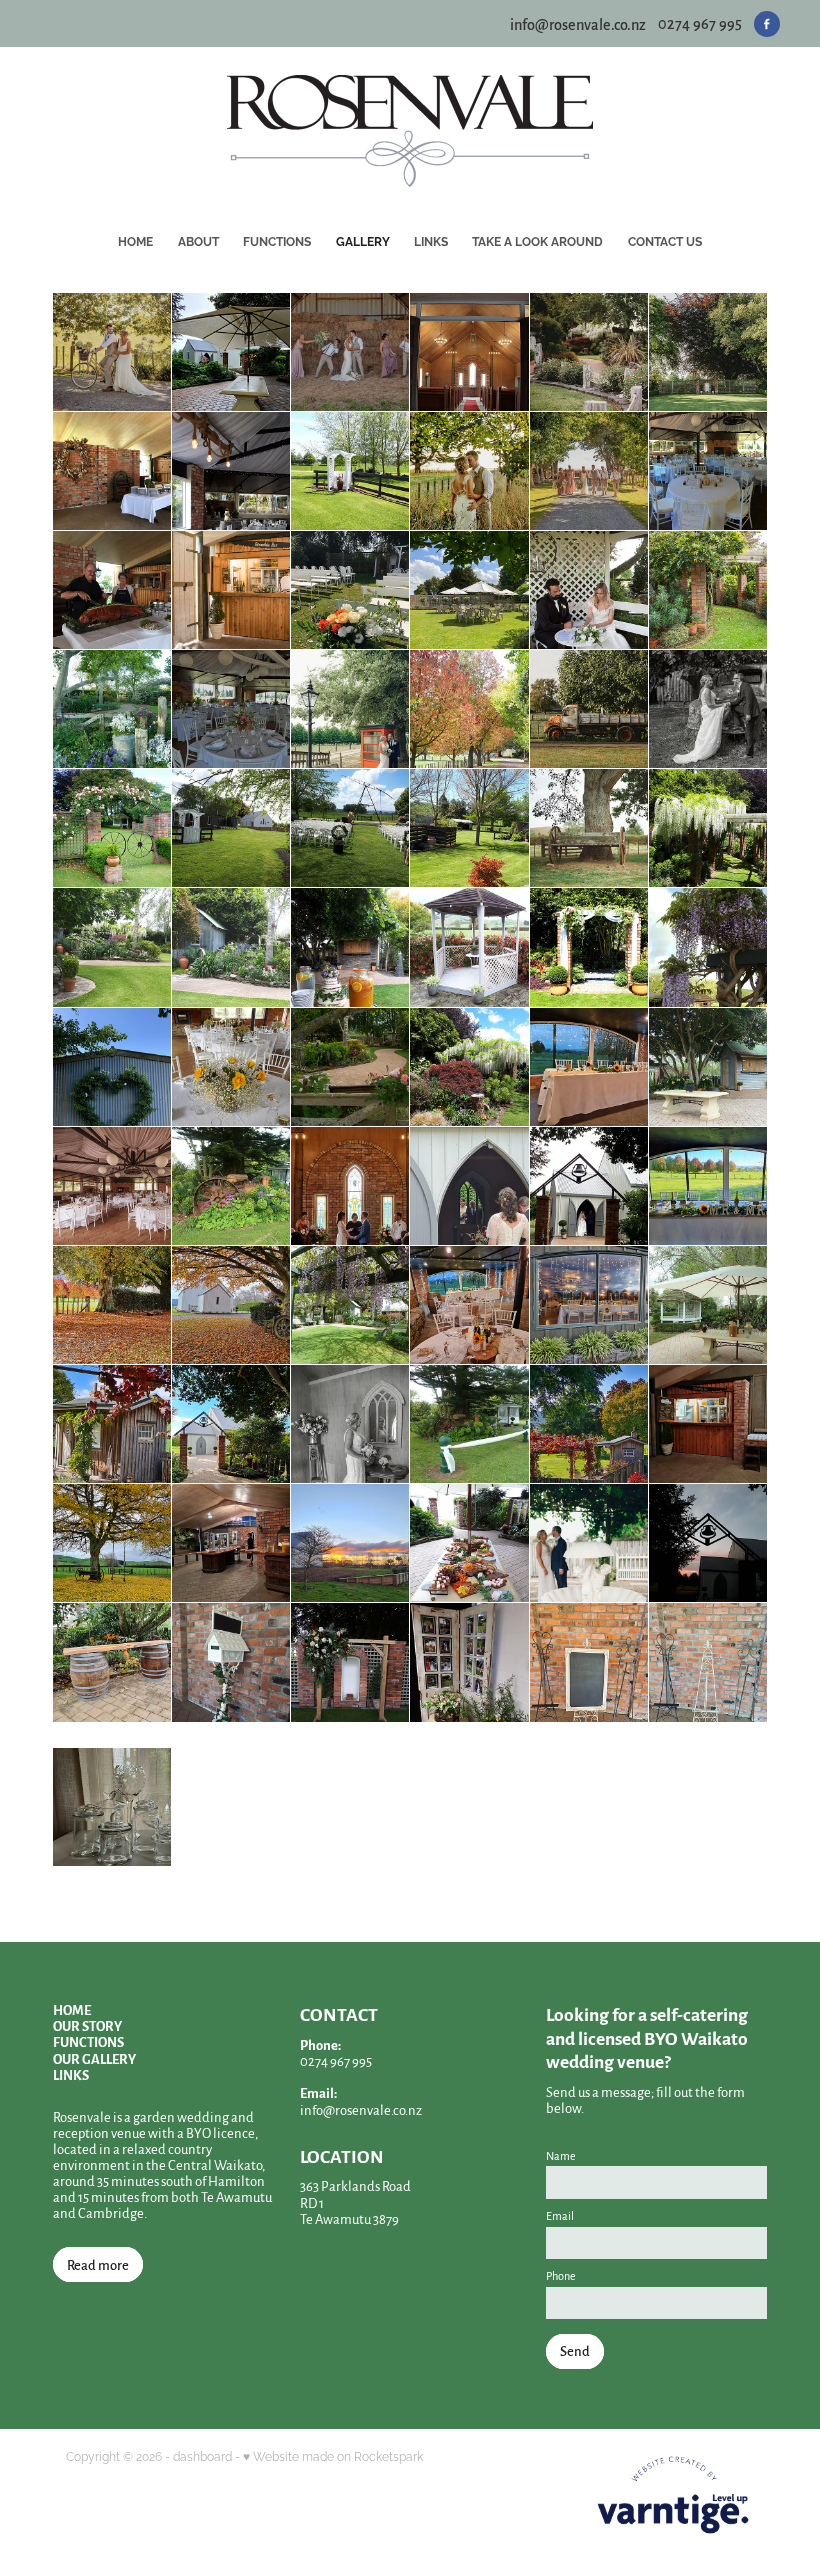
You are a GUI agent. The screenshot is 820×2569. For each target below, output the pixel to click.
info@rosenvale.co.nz (578, 22)
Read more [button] (98, 2264)
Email (560, 2216)
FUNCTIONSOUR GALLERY (94, 2049)
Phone (561, 2276)
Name (561, 2156)
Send (575, 2350)
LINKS (71, 2074)
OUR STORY (87, 2025)
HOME (72, 2009)
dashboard (202, 2455)
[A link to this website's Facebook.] (767, 24)
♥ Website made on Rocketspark (333, 2455)
